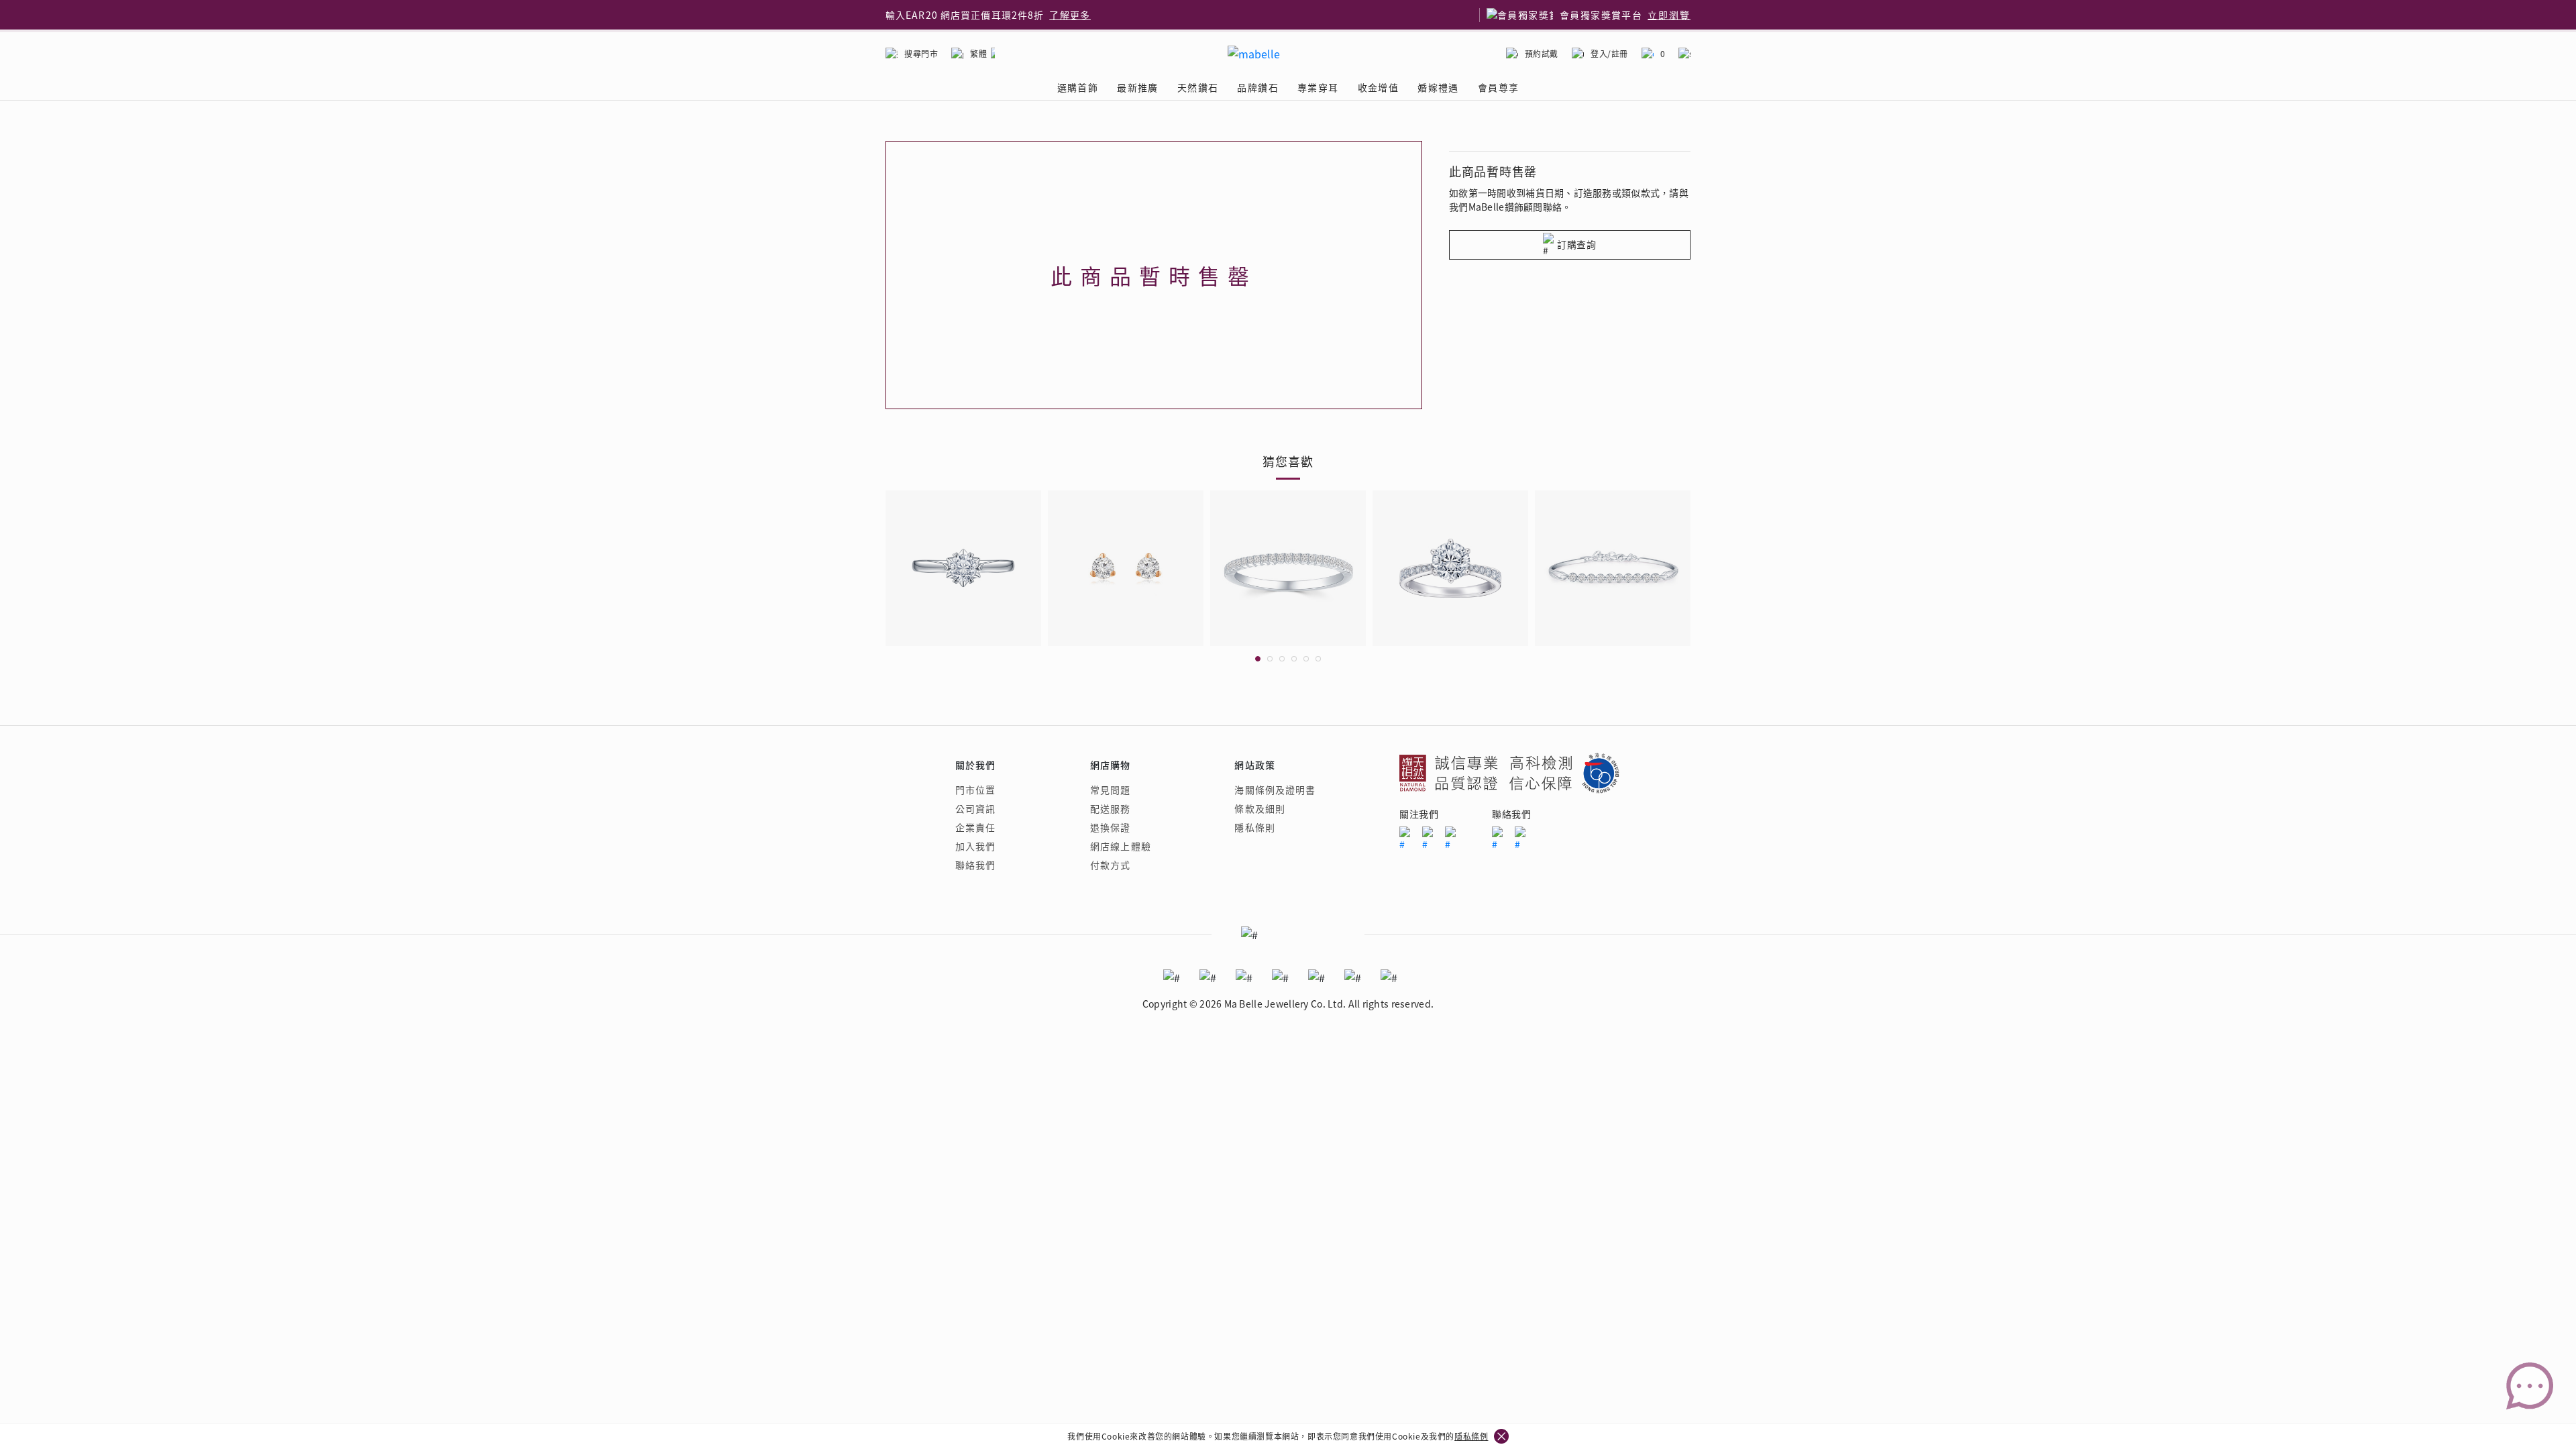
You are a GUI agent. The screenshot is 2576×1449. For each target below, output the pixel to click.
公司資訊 (975, 808)
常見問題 (1110, 790)
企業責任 (975, 827)
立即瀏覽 (1669, 15)
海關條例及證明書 (1275, 790)
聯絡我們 (975, 865)
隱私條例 (1471, 1436)
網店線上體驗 (1121, 846)
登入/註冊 (1609, 53)
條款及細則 (1260, 808)
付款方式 (1110, 865)
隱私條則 (1254, 827)
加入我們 (975, 846)
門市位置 (975, 790)
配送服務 (1110, 808)
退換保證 (1110, 827)
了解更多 (1070, 15)
